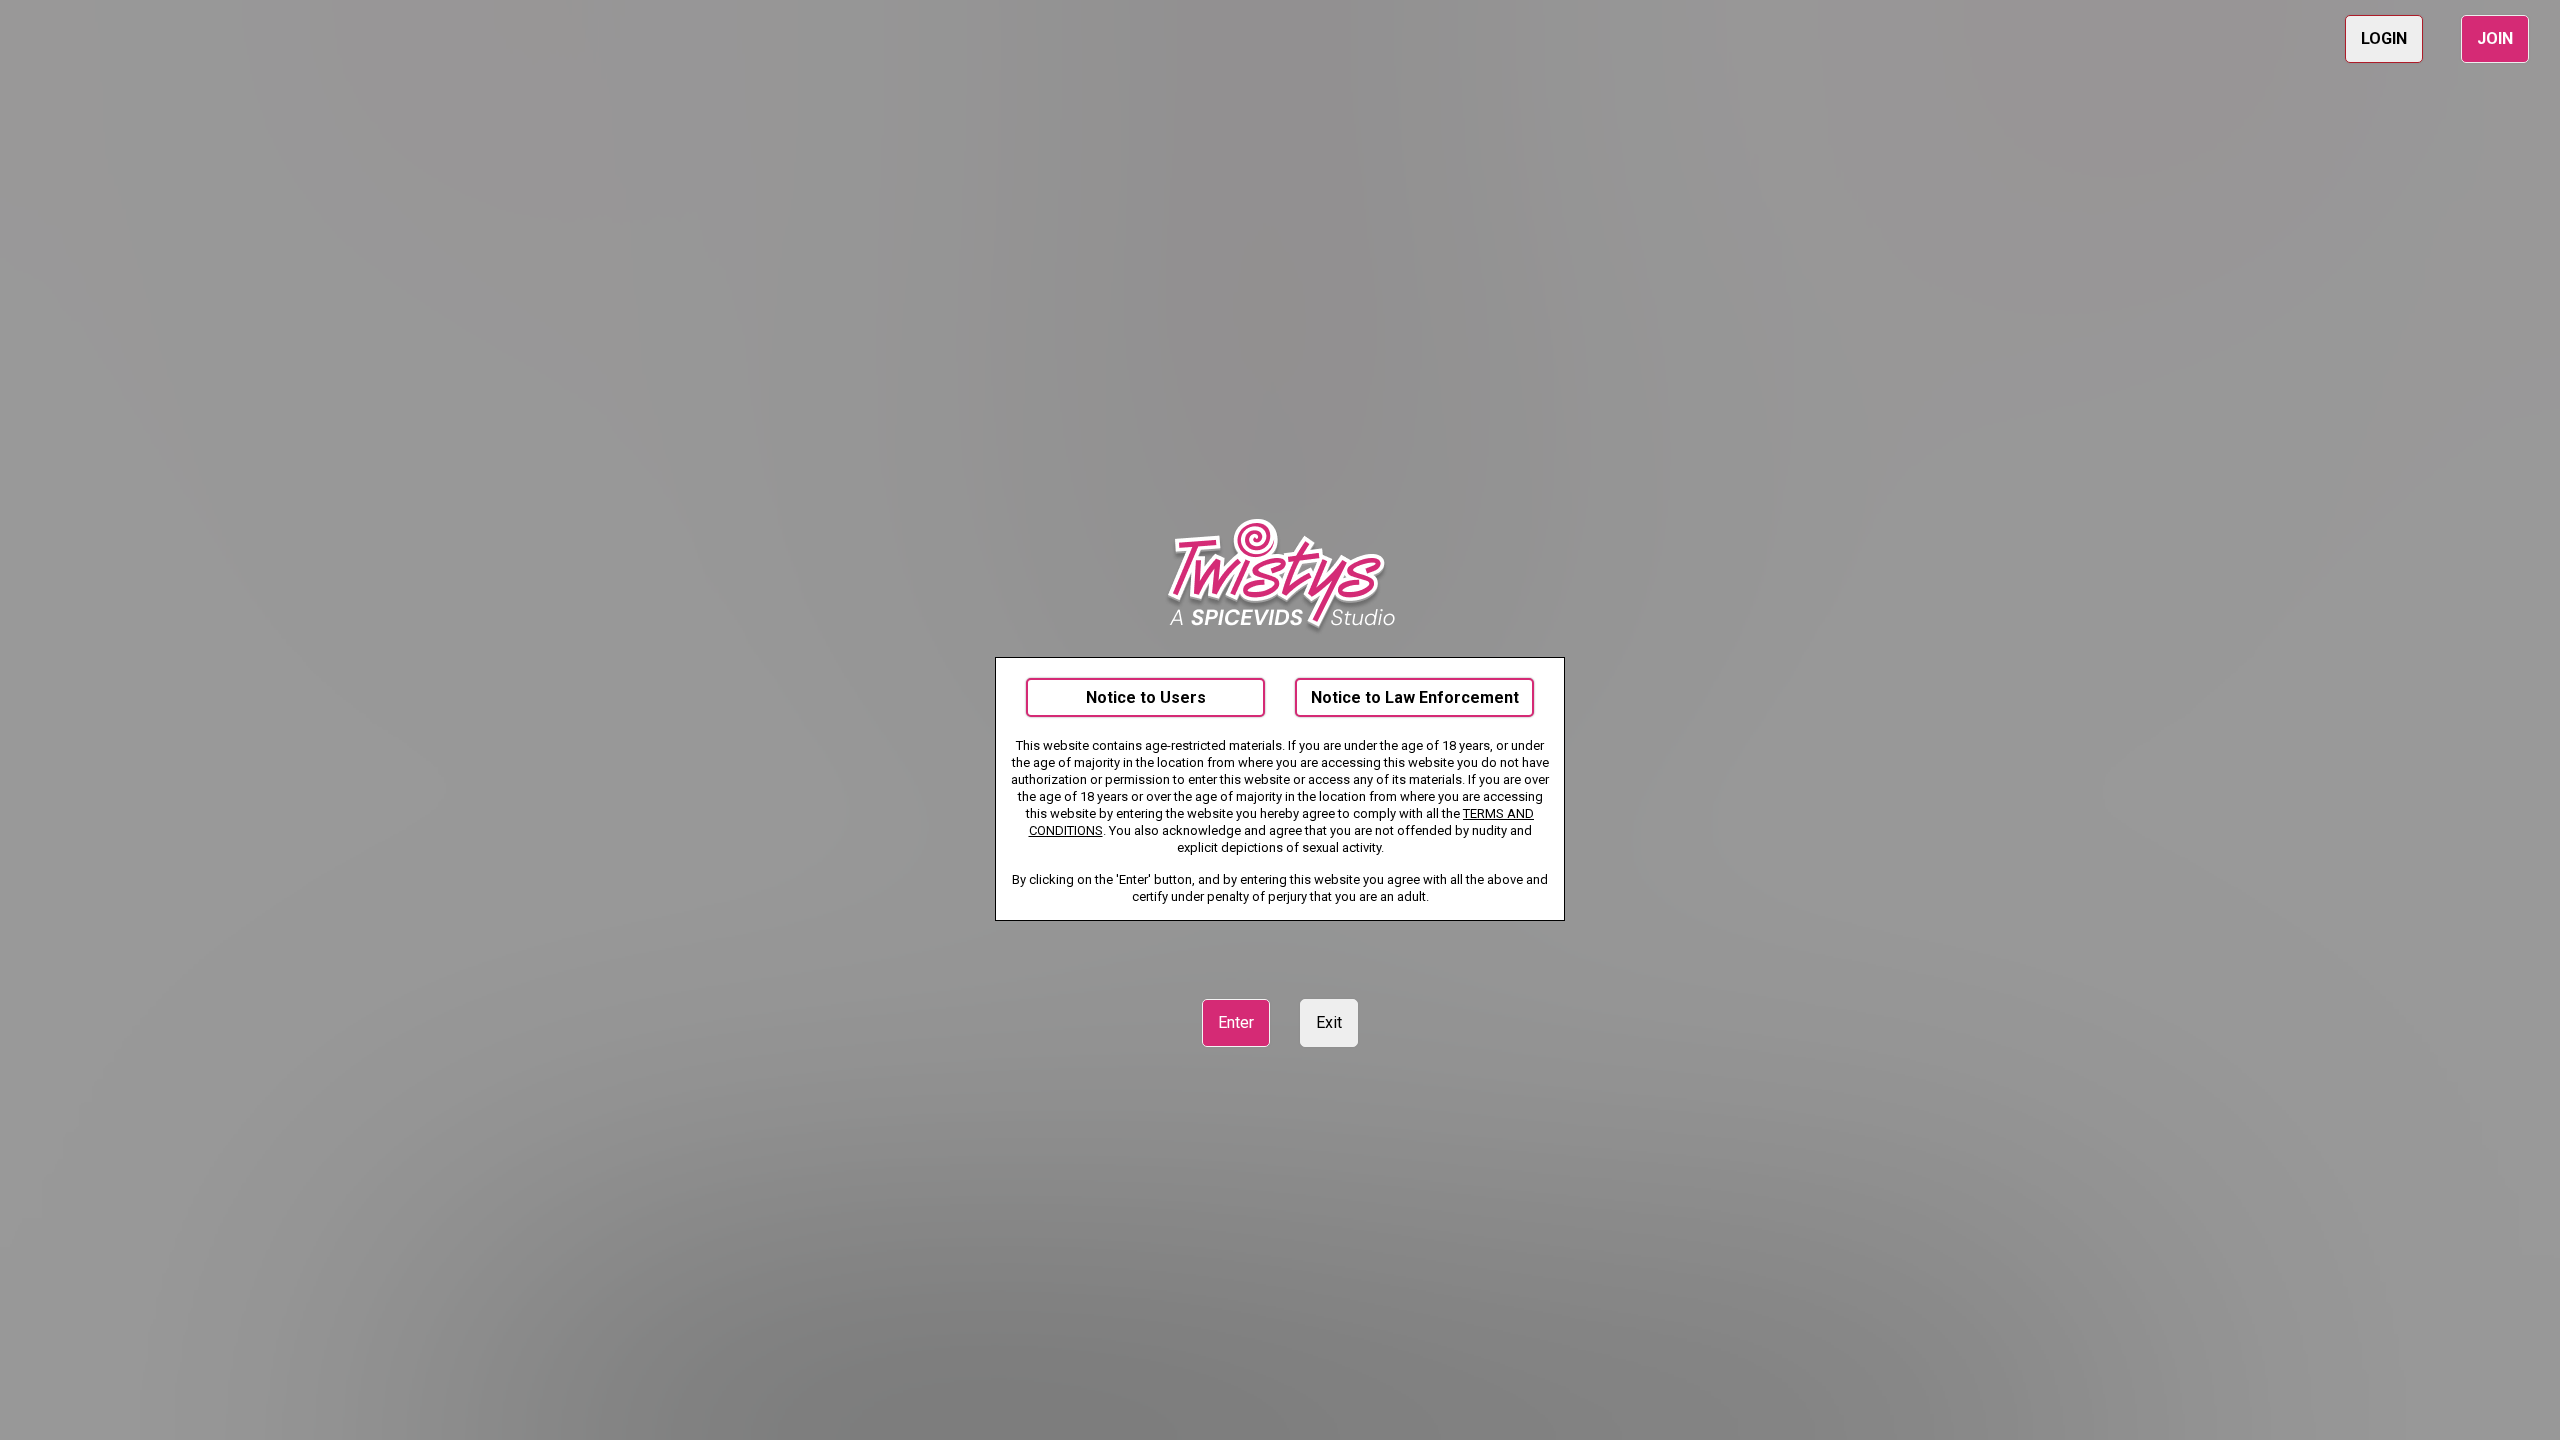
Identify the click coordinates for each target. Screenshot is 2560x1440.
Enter (1236, 1022)
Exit (1329, 1022)
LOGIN (2384, 38)
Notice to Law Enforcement (1415, 697)
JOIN (2495, 38)
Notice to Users (1146, 697)
